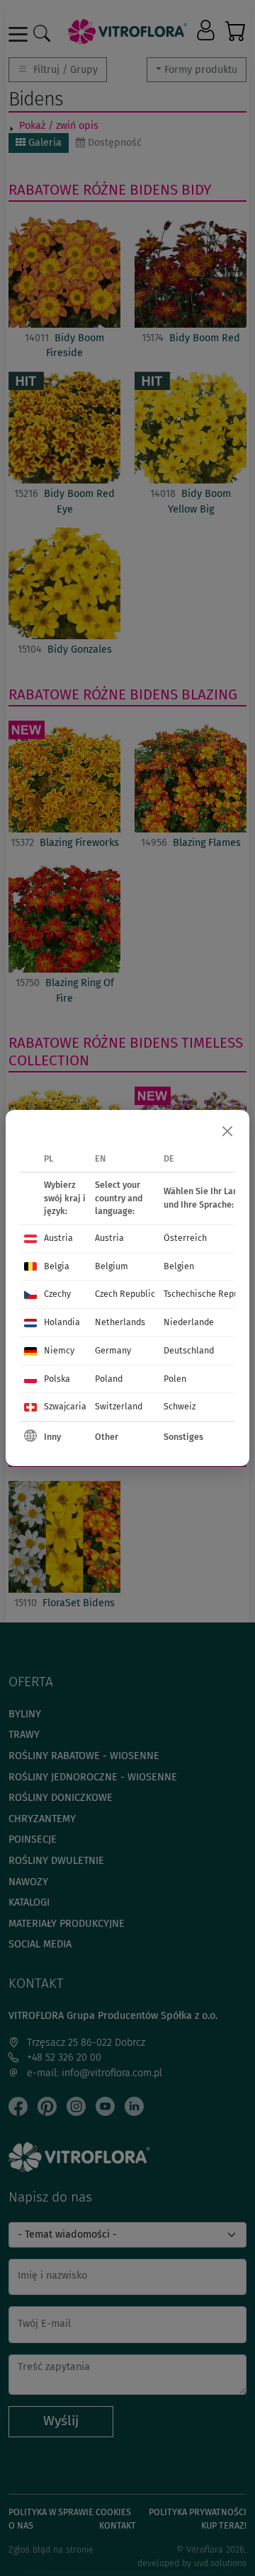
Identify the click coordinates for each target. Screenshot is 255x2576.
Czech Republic (125, 1294)
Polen (175, 1379)
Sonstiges (183, 1437)
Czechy (57, 1294)
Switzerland (119, 1406)
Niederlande (189, 1322)
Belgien (179, 1266)
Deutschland (189, 1350)
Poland (109, 1379)
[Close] (227, 1132)
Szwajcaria (65, 1406)
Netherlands (120, 1322)
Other (107, 1437)
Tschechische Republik (209, 1294)
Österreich (185, 1238)
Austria (58, 1238)
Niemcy (59, 1350)
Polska (57, 1379)
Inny (52, 1437)
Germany (113, 1350)
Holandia (62, 1322)
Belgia (57, 1266)
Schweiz (180, 1406)
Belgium (112, 1266)
